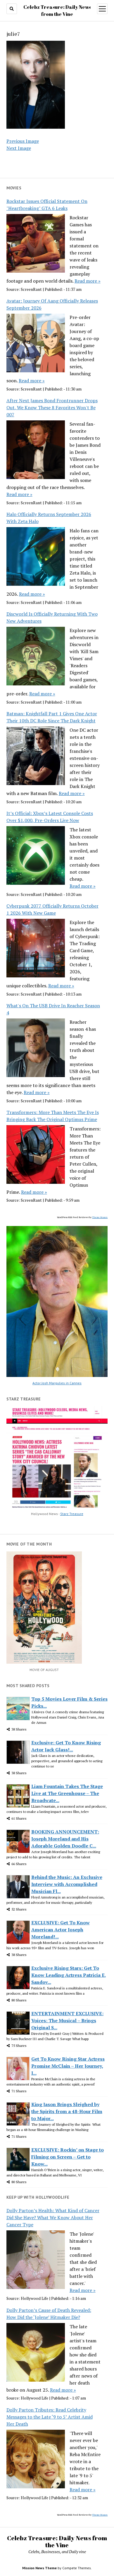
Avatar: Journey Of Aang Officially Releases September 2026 (52, 304)
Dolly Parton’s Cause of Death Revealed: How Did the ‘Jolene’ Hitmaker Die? (49, 2314)
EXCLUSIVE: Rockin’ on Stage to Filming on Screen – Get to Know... (68, 2157)
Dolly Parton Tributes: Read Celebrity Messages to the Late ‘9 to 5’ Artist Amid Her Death (50, 2417)
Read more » (88, 281)
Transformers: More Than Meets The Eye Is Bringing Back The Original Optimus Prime (53, 1116)
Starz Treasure (72, 1514)
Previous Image (23, 141)
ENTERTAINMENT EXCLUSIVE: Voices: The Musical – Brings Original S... (67, 2020)
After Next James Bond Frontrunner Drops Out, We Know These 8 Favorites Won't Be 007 (52, 407)
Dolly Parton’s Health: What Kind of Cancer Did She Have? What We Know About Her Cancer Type (53, 2217)
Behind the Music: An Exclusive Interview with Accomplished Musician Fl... (67, 1884)
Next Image (19, 148)
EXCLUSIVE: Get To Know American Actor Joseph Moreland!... (61, 1930)
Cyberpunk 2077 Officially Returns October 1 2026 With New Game (52, 909)
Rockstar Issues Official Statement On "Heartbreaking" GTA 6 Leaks (47, 205)
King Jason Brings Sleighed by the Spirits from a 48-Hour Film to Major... (67, 2111)
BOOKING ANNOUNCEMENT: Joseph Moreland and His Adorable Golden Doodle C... (65, 1839)
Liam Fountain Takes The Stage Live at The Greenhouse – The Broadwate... (67, 1793)
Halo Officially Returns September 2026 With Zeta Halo (49, 518)
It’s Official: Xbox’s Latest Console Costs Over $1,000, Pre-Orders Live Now (50, 817)
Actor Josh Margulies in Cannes (57, 1383)
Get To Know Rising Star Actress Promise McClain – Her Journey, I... (68, 2066)
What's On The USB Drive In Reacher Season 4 (53, 1009)
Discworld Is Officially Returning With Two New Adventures (52, 617)
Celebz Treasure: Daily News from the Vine (57, 2541)
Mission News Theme (39, 2568)
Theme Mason (100, 1217)
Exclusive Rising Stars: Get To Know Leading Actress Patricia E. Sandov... (69, 1975)
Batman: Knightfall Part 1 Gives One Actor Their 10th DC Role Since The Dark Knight (52, 717)
